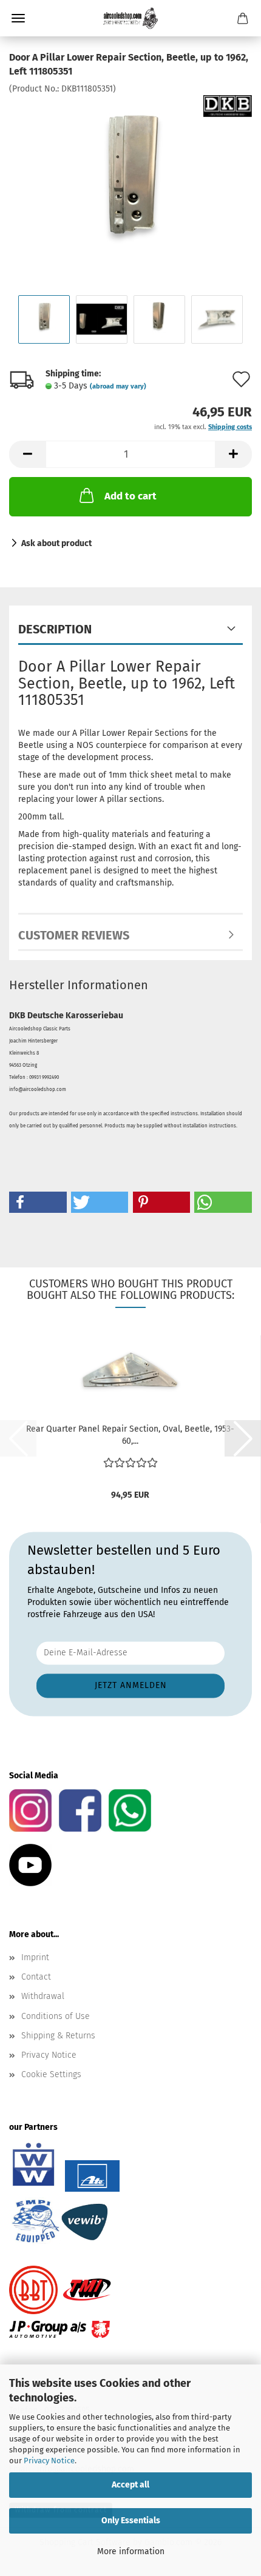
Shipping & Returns (58, 2036)
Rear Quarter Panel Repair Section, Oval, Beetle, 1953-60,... (130, 1435)
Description (55, 629)
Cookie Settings (51, 2074)
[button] (27, 454)
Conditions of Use (56, 2016)
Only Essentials (131, 2521)
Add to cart (130, 496)
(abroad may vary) (118, 386)
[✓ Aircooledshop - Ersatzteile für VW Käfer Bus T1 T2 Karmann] (130, 18)
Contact (36, 1977)
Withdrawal (43, 1996)
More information (131, 2551)
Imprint (35, 1957)
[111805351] (131, 185)
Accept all (130, 2485)
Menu (18, 18)
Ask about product (56, 543)
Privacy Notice (49, 2461)
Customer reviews (74, 935)
